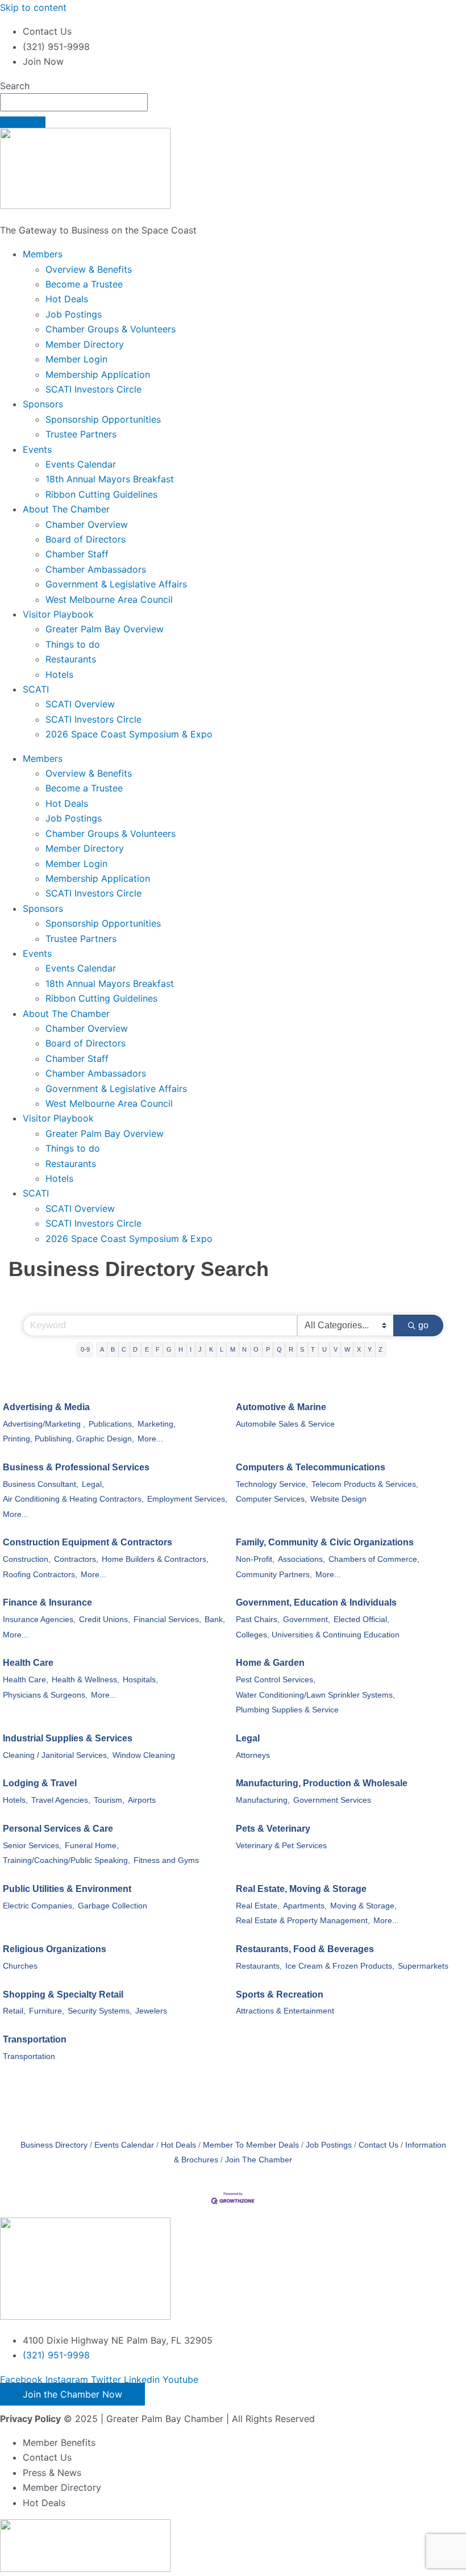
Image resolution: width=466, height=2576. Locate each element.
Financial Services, (167, 1620)
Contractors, (76, 1559)
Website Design (338, 1499)
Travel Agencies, (61, 1800)
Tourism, (109, 1800)
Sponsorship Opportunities (103, 419)
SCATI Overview (80, 704)
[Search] (23, 122)
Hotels (59, 674)
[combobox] (74, 102)
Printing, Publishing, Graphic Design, (68, 1439)
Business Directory (54, 2145)
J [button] (200, 1349)
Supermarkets (423, 1966)
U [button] (324, 1349)
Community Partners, (274, 1575)
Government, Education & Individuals (316, 1602)
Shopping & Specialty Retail (63, 1994)
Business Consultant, (41, 1484)
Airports (142, 1800)
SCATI (36, 689)
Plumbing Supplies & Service (287, 1710)
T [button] (313, 1349)
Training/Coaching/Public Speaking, (66, 1860)
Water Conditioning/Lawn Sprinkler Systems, (315, 1695)
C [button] (124, 1349)
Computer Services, (271, 1499)
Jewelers (151, 2011)
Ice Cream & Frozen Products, (340, 1966)
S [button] (302, 1349)
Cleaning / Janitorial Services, (56, 1755)
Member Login (76, 359)
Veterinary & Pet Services (281, 1846)
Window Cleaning (144, 1755)
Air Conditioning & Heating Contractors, (73, 1499)
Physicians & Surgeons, (45, 1695)
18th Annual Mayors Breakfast (110, 479)
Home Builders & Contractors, (155, 1559)
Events (37, 449)
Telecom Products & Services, (365, 1484)
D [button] (135, 1349)
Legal (248, 1738)
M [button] (233, 1349)
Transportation (35, 2039)
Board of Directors (86, 539)
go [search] (423, 1325)
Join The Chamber (259, 2160)
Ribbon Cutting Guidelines (101, 494)
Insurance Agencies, (39, 1620)
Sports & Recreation (280, 1994)
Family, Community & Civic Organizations (325, 1542)
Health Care (28, 1663)
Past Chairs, (258, 1620)
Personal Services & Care (58, 1829)
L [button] (222, 1349)
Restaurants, (259, 1966)
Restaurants (71, 659)
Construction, (27, 1559)
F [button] (158, 1349)
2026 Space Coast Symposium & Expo (129, 734)
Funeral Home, (92, 1846)
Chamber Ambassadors (96, 569)
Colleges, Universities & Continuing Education (318, 1635)
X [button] (359, 1349)
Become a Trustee (84, 284)
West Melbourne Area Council (109, 599)
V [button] (336, 1349)
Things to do (73, 644)
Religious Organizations (55, 1949)
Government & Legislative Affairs (116, 584)
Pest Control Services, (276, 1680)
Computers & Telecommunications (311, 1467)
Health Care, (26, 1680)
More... (150, 1439)
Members (43, 254)
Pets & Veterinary (273, 1829)
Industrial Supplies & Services (68, 1738)
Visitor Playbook (58, 614)
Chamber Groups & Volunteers (111, 329)
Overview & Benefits (89, 269)
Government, (307, 1620)
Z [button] (380, 1349)
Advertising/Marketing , (44, 1424)
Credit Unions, (105, 1620)
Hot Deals (67, 299)
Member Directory (85, 344)
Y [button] (370, 1349)
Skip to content (33, 7)
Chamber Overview (87, 524)
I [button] (191, 1349)
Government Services (332, 1800)
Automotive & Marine (281, 1407)
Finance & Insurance (47, 1602)
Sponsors (43, 404)
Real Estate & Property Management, (303, 1921)
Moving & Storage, (363, 1906)
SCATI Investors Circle (93, 389)
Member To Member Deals (251, 2145)
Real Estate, (258, 1906)
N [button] (244, 1349)
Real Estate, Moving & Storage (301, 1889)
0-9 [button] (85, 1349)
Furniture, (47, 2011)
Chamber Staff (77, 554)
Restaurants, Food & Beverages (305, 1949)
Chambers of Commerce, (374, 1559)
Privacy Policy (30, 2419)
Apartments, (305, 1906)
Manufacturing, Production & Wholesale (322, 1783)
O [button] (256, 1349)
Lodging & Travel (40, 1783)
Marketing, (157, 1424)
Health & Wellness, (86, 1680)
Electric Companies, (39, 1906)
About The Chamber (66, 509)
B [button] (113, 1349)
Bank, (215, 1620)
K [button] (211, 1349)
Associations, (301, 1559)
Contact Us (378, 2145)
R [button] (291, 1349)
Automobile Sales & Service (285, 1424)
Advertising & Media (46, 1407)
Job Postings (74, 314)
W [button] (347, 1349)
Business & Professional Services (76, 1467)
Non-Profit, (255, 1559)
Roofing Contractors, (40, 1575)
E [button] (147, 1349)
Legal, (93, 1484)
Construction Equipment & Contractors (88, 1542)
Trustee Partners (81, 434)
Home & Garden (270, 1663)
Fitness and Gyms (166, 1860)
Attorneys (253, 1755)
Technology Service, (272, 1484)
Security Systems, (100, 2011)
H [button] (181, 1349)
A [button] (102, 1349)
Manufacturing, (263, 1800)
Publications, (111, 1424)
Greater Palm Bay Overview (105, 629)
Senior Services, (32, 1846)
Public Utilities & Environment (67, 1889)
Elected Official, (361, 1620)
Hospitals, (140, 1680)
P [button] (268, 1349)
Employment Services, (187, 1499)
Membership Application (98, 374)
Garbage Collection (113, 1906)
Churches (20, 1966)
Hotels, (15, 1800)
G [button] (169, 1349)
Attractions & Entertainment (285, 2011)
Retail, (14, 2011)
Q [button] (279, 1349)
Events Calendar (81, 464)
